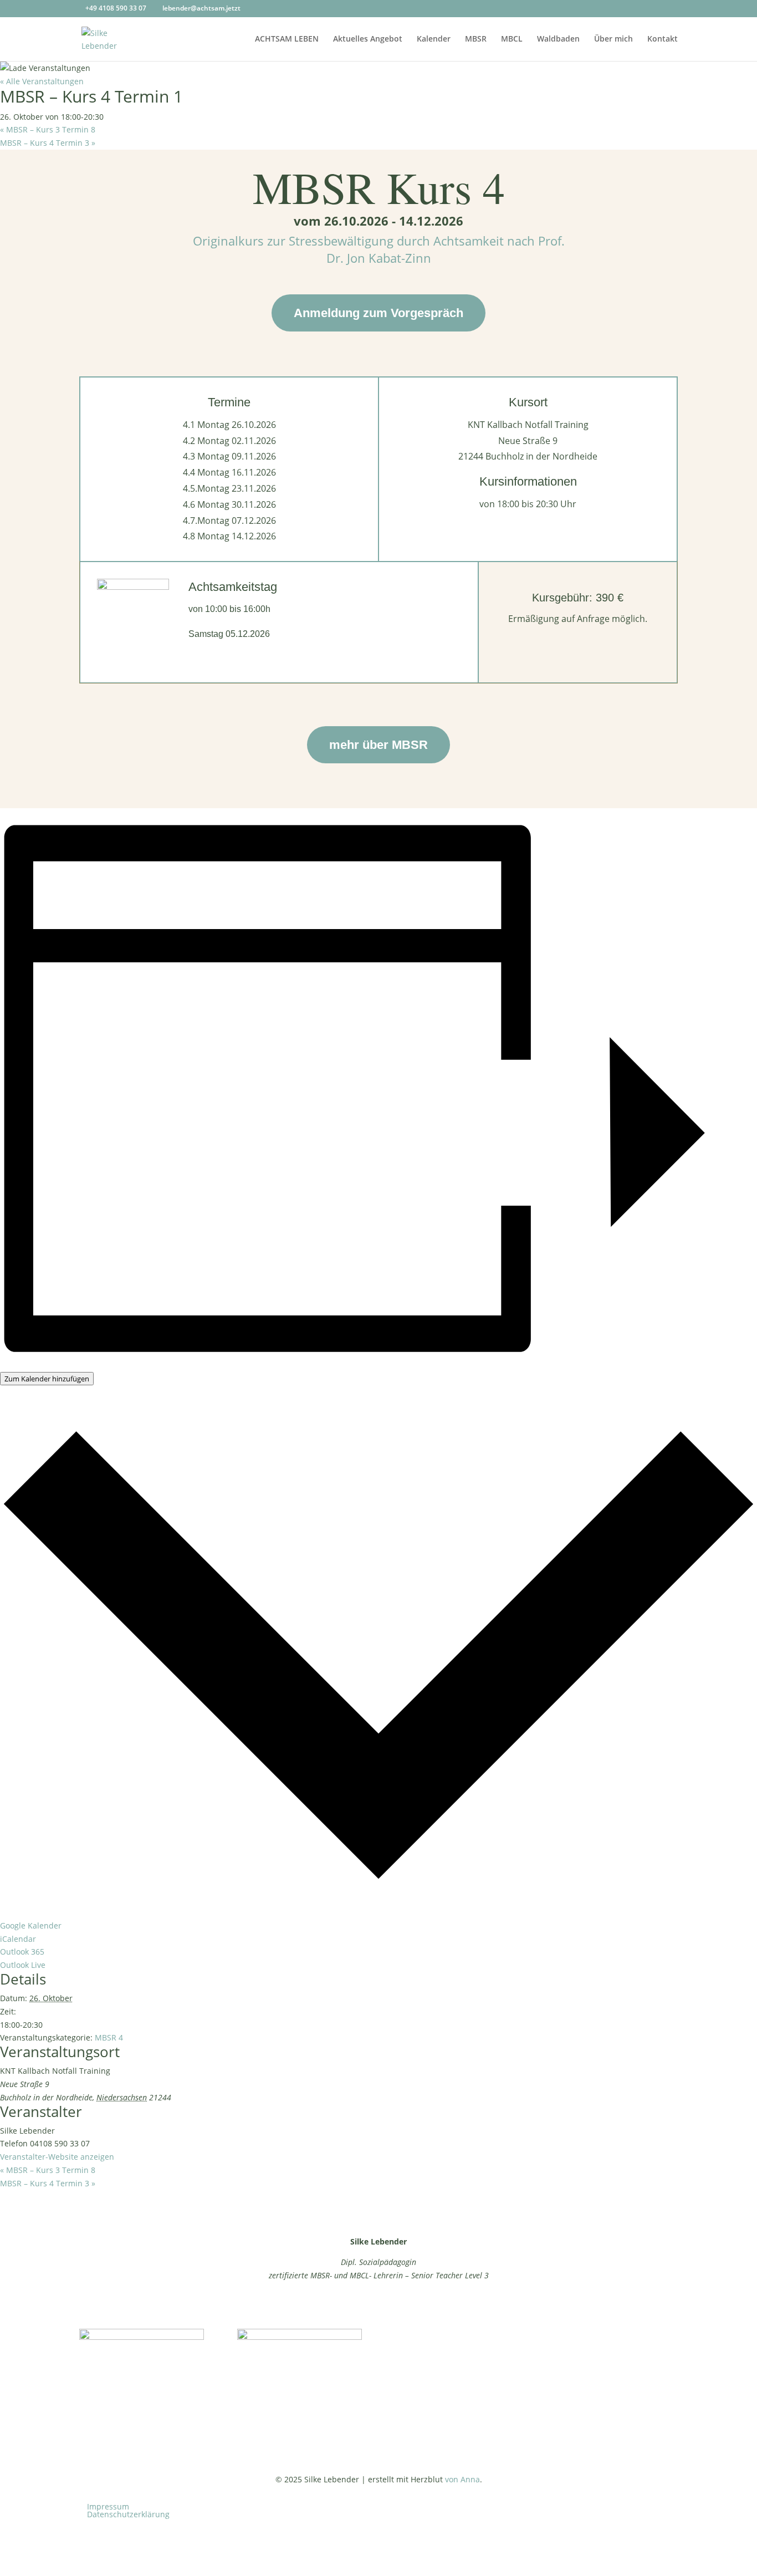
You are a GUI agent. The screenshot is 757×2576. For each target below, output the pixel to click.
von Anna (462, 2479)
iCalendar (18, 1939)
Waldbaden (558, 39)
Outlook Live (23, 1965)
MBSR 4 (109, 2037)
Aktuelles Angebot (368, 39)
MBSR (476, 39)
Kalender (434, 39)
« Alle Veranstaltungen (42, 81)
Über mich (613, 39)
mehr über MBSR (378, 745)
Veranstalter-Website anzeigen (57, 2157)
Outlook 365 (22, 1952)
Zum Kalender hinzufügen (47, 1379)
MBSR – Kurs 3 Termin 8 (48, 129)
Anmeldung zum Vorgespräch (378, 313)
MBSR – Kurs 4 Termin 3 (48, 143)
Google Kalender (31, 1925)
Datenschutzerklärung (128, 2514)
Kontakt (663, 39)
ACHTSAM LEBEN (287, 39)
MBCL (512, 39)
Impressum (108, 2506)
